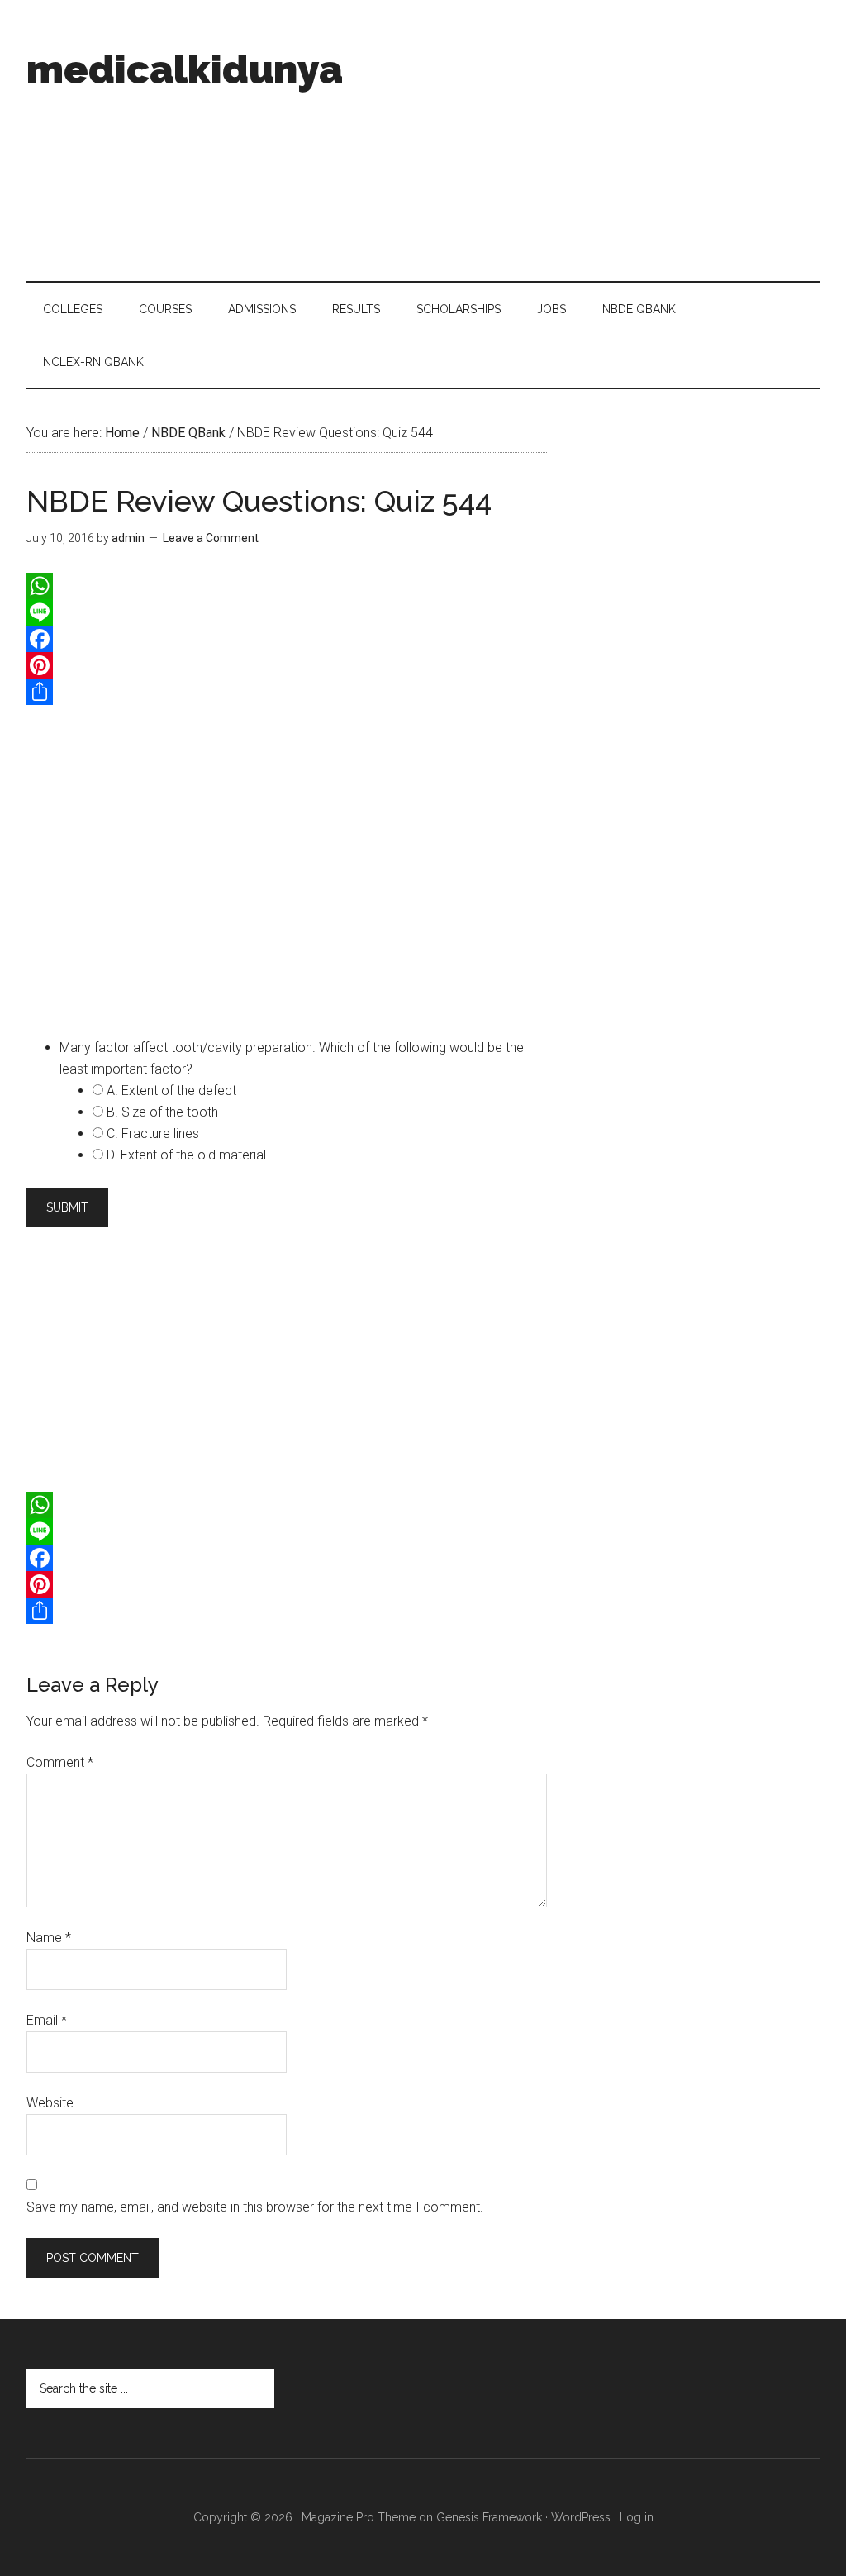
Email (47, 2020)
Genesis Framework (489, 2517)
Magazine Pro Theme (359, 2517)
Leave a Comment (211, 538)
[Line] (287, 612)
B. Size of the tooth (162, 1112)
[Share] (287, 692)
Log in (637, 2517)
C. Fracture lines (153, 1133)
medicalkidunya (185, 69)
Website (50, 2103)
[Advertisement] (584, 140)
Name (49, 1938)
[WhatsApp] (287, 586)
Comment (60, 1762)
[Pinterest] (287, 665)
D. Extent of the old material (186, 1155)
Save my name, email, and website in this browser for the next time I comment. (255, 2207)
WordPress (581, 2517)
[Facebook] (287, 639)
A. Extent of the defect (171, 1090)
